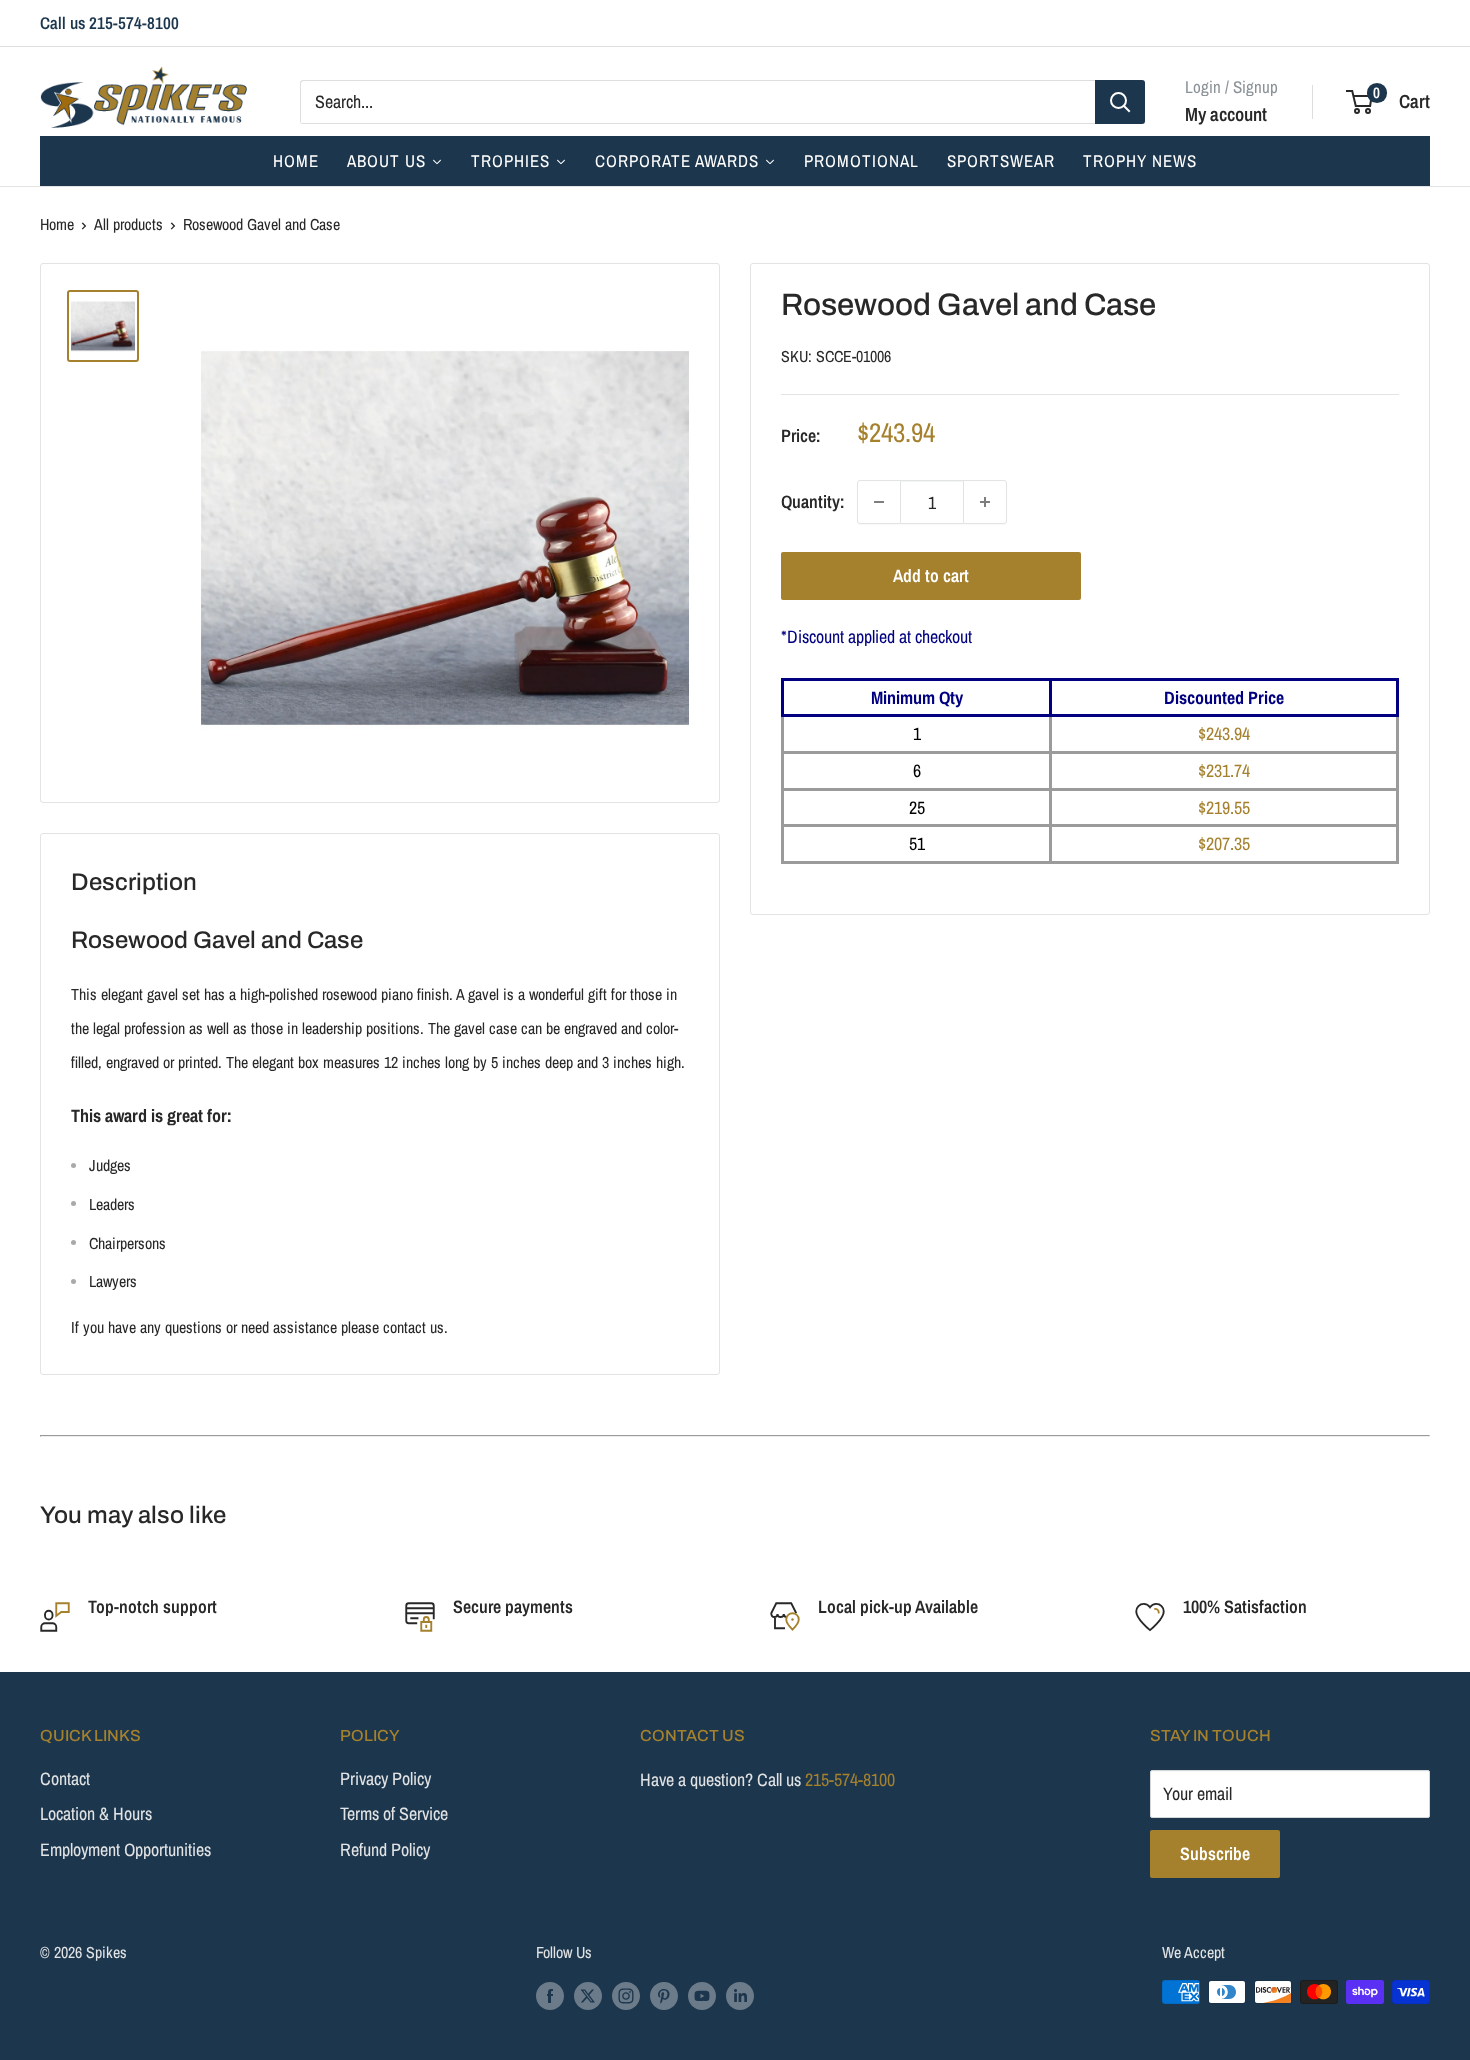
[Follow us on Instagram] (626, 1995)
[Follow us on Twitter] (588, 1995)
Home (57, 224)
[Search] (1120, 101)
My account (1226, 113)
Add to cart (931, 575)
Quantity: (813, 501)
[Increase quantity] (985, 502)
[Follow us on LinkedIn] (740, 1995)
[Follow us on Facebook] (550, 1995)
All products (128, 224)
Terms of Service (394, 1813)
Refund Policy (385, 1849)
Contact (65, 1778)
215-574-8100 (850, 1779)
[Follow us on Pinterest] (664, 1995)
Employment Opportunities (125, 1849)
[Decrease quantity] (879, 502)
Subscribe (1215, 1853)
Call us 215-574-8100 (109, 22)
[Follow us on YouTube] (702, 1995)
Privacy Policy (385, 1778)
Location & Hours (96, 1813)
